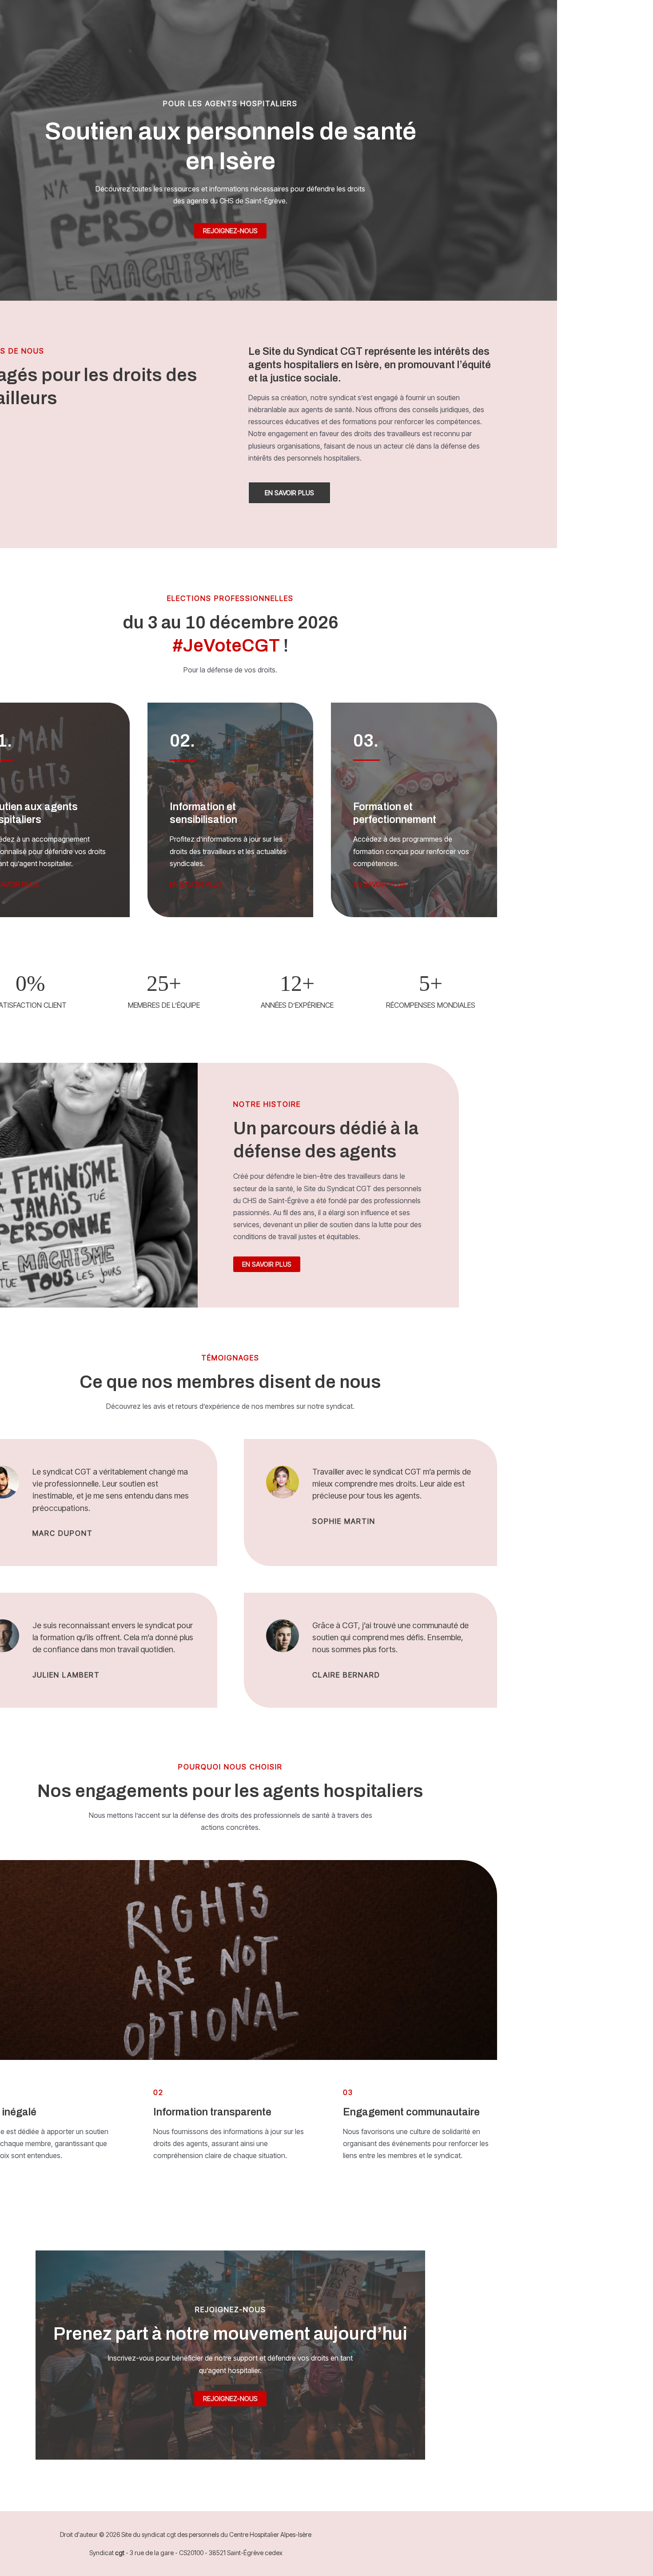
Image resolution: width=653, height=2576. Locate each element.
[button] (289, 493)
